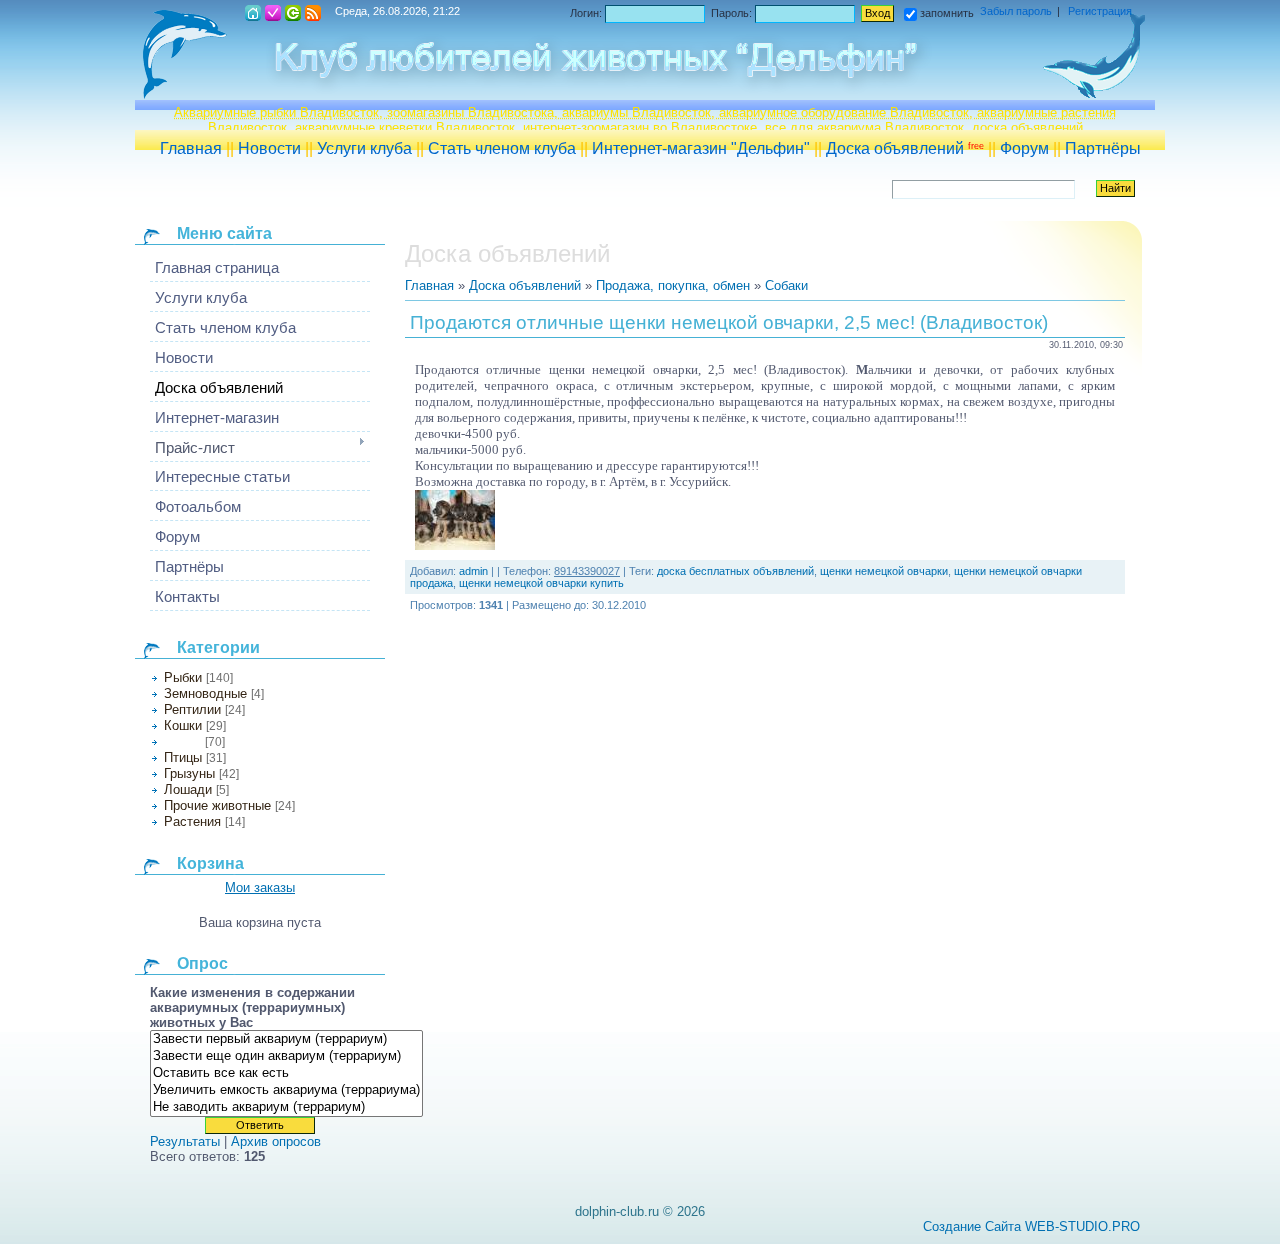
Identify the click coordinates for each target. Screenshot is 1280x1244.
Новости (269, 148)
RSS (313, 13)
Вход (293, 13)
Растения (192, 821)
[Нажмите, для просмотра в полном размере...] (455, 545)
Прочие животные (217, 805)
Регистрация (273, 13)
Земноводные (205, 693)
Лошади (188, 789)
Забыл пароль (1016, 11)
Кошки (183, 725)
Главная (191, 148)
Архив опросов (276, 1141)
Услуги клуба (364, 148)
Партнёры (1103, 148)
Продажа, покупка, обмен (673, 285)
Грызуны (189, 773)
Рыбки (183, 677)
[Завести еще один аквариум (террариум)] (286, 1056)
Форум (1024, 148)
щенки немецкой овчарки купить (541, 583)
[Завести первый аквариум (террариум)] (286, 1039)
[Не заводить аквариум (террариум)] (286, 1107)
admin (473, 571)
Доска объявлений (905, 148)
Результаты (185, 1141)
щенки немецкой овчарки (884, 571)
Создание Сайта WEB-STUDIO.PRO (1031, 1226)
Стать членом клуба (502, 148)
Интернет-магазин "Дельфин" (701, 148)
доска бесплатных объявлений (735, 571)
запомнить (947, 13)
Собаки (182, 742)
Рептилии (192, 709)
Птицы (183, 757)
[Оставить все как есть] (286, 1073)
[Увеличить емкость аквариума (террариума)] (286, 1090)
